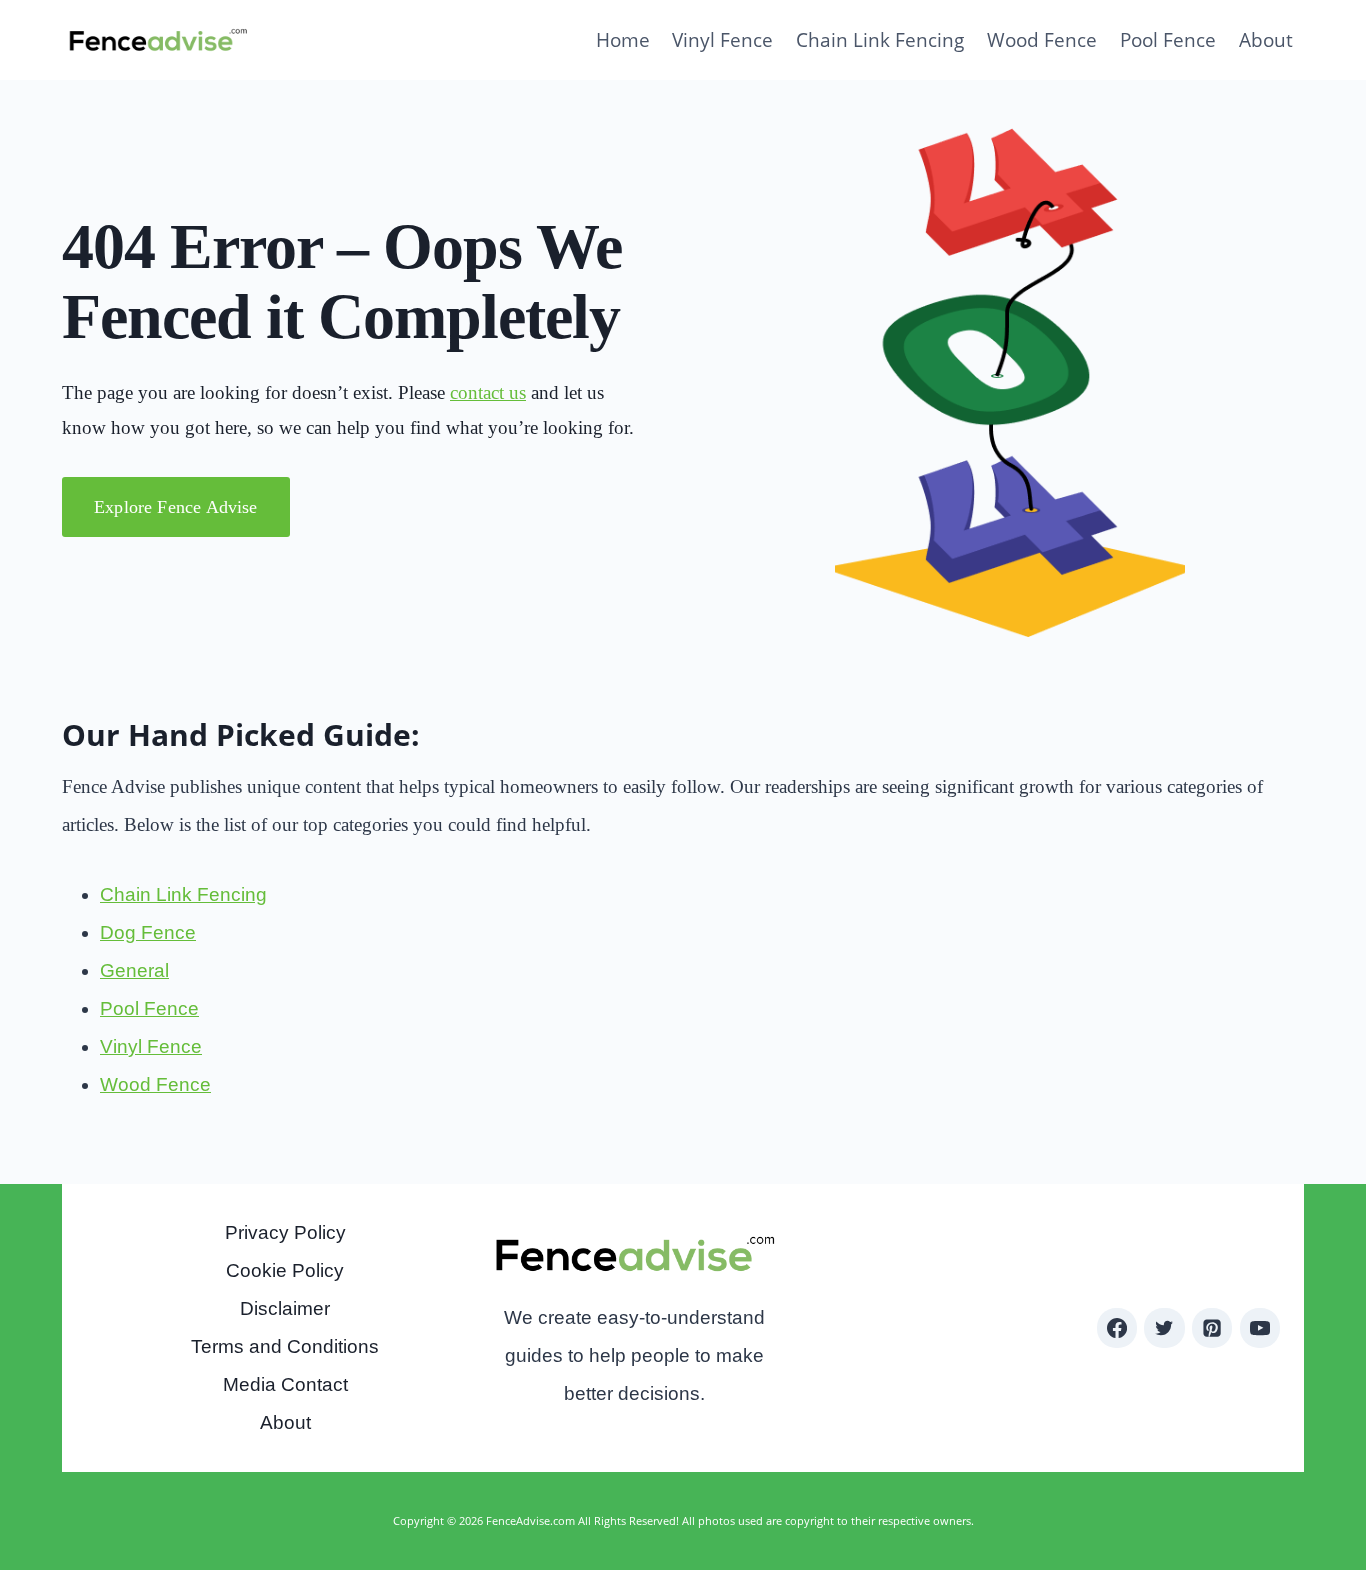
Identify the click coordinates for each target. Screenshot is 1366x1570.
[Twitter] (1164, 1328)
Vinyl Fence (722, 40)
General (134, 970)
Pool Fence (1168, 40)
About (1266, 40)
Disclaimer (285, 1308)
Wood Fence (1042, 40)
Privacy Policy (285, 1232)
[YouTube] (1260, 1328)
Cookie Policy (285, 1270)
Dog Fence (148, 932)
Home (623, 40)
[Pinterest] (1212, 1328)
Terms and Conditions (285, 1346)
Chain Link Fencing (880, 40)
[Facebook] (1117, 1328)
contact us (488, 392)
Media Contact (285, 1384)
